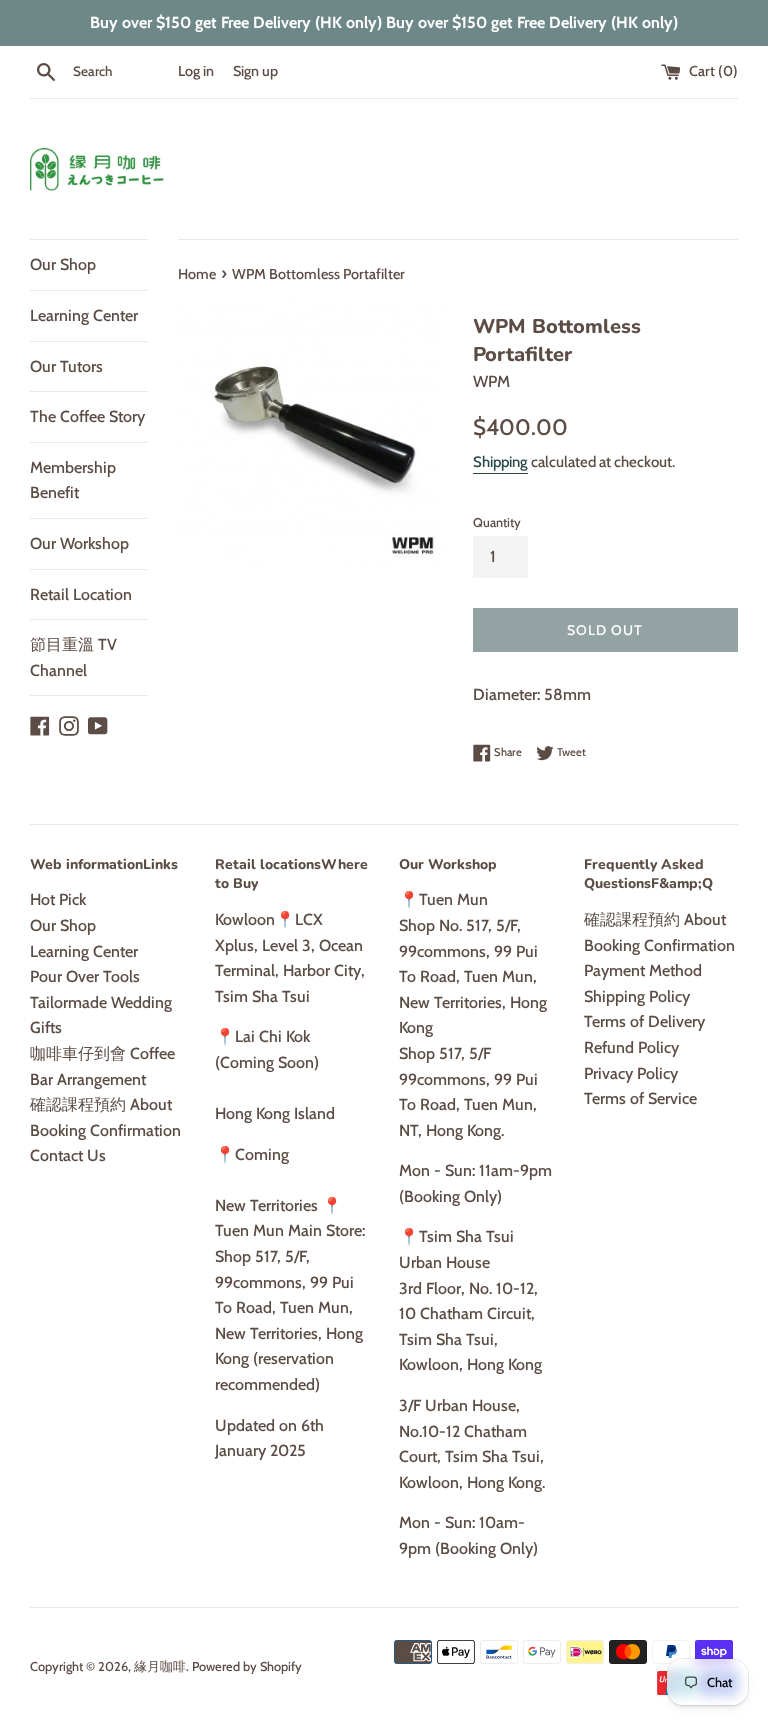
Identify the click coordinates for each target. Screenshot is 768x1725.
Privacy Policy (631, 1073)
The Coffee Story (87, 416)
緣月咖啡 (160, 1666)
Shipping (500, 462)
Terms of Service (640, 1098)
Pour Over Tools (85, 976)
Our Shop (63, 264)
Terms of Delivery (644, 1021)
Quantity (497, 522)
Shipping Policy (637, 996)
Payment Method (643, 970)
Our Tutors (66, 366)
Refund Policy (631, 1047)
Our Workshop (79, 543)
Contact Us (68, 1155)
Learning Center (84, 315)
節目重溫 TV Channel (73, 657)
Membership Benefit (73, 480)
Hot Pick (58, 899)
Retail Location (81, 594)
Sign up (255, 71)
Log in (196, 71)
